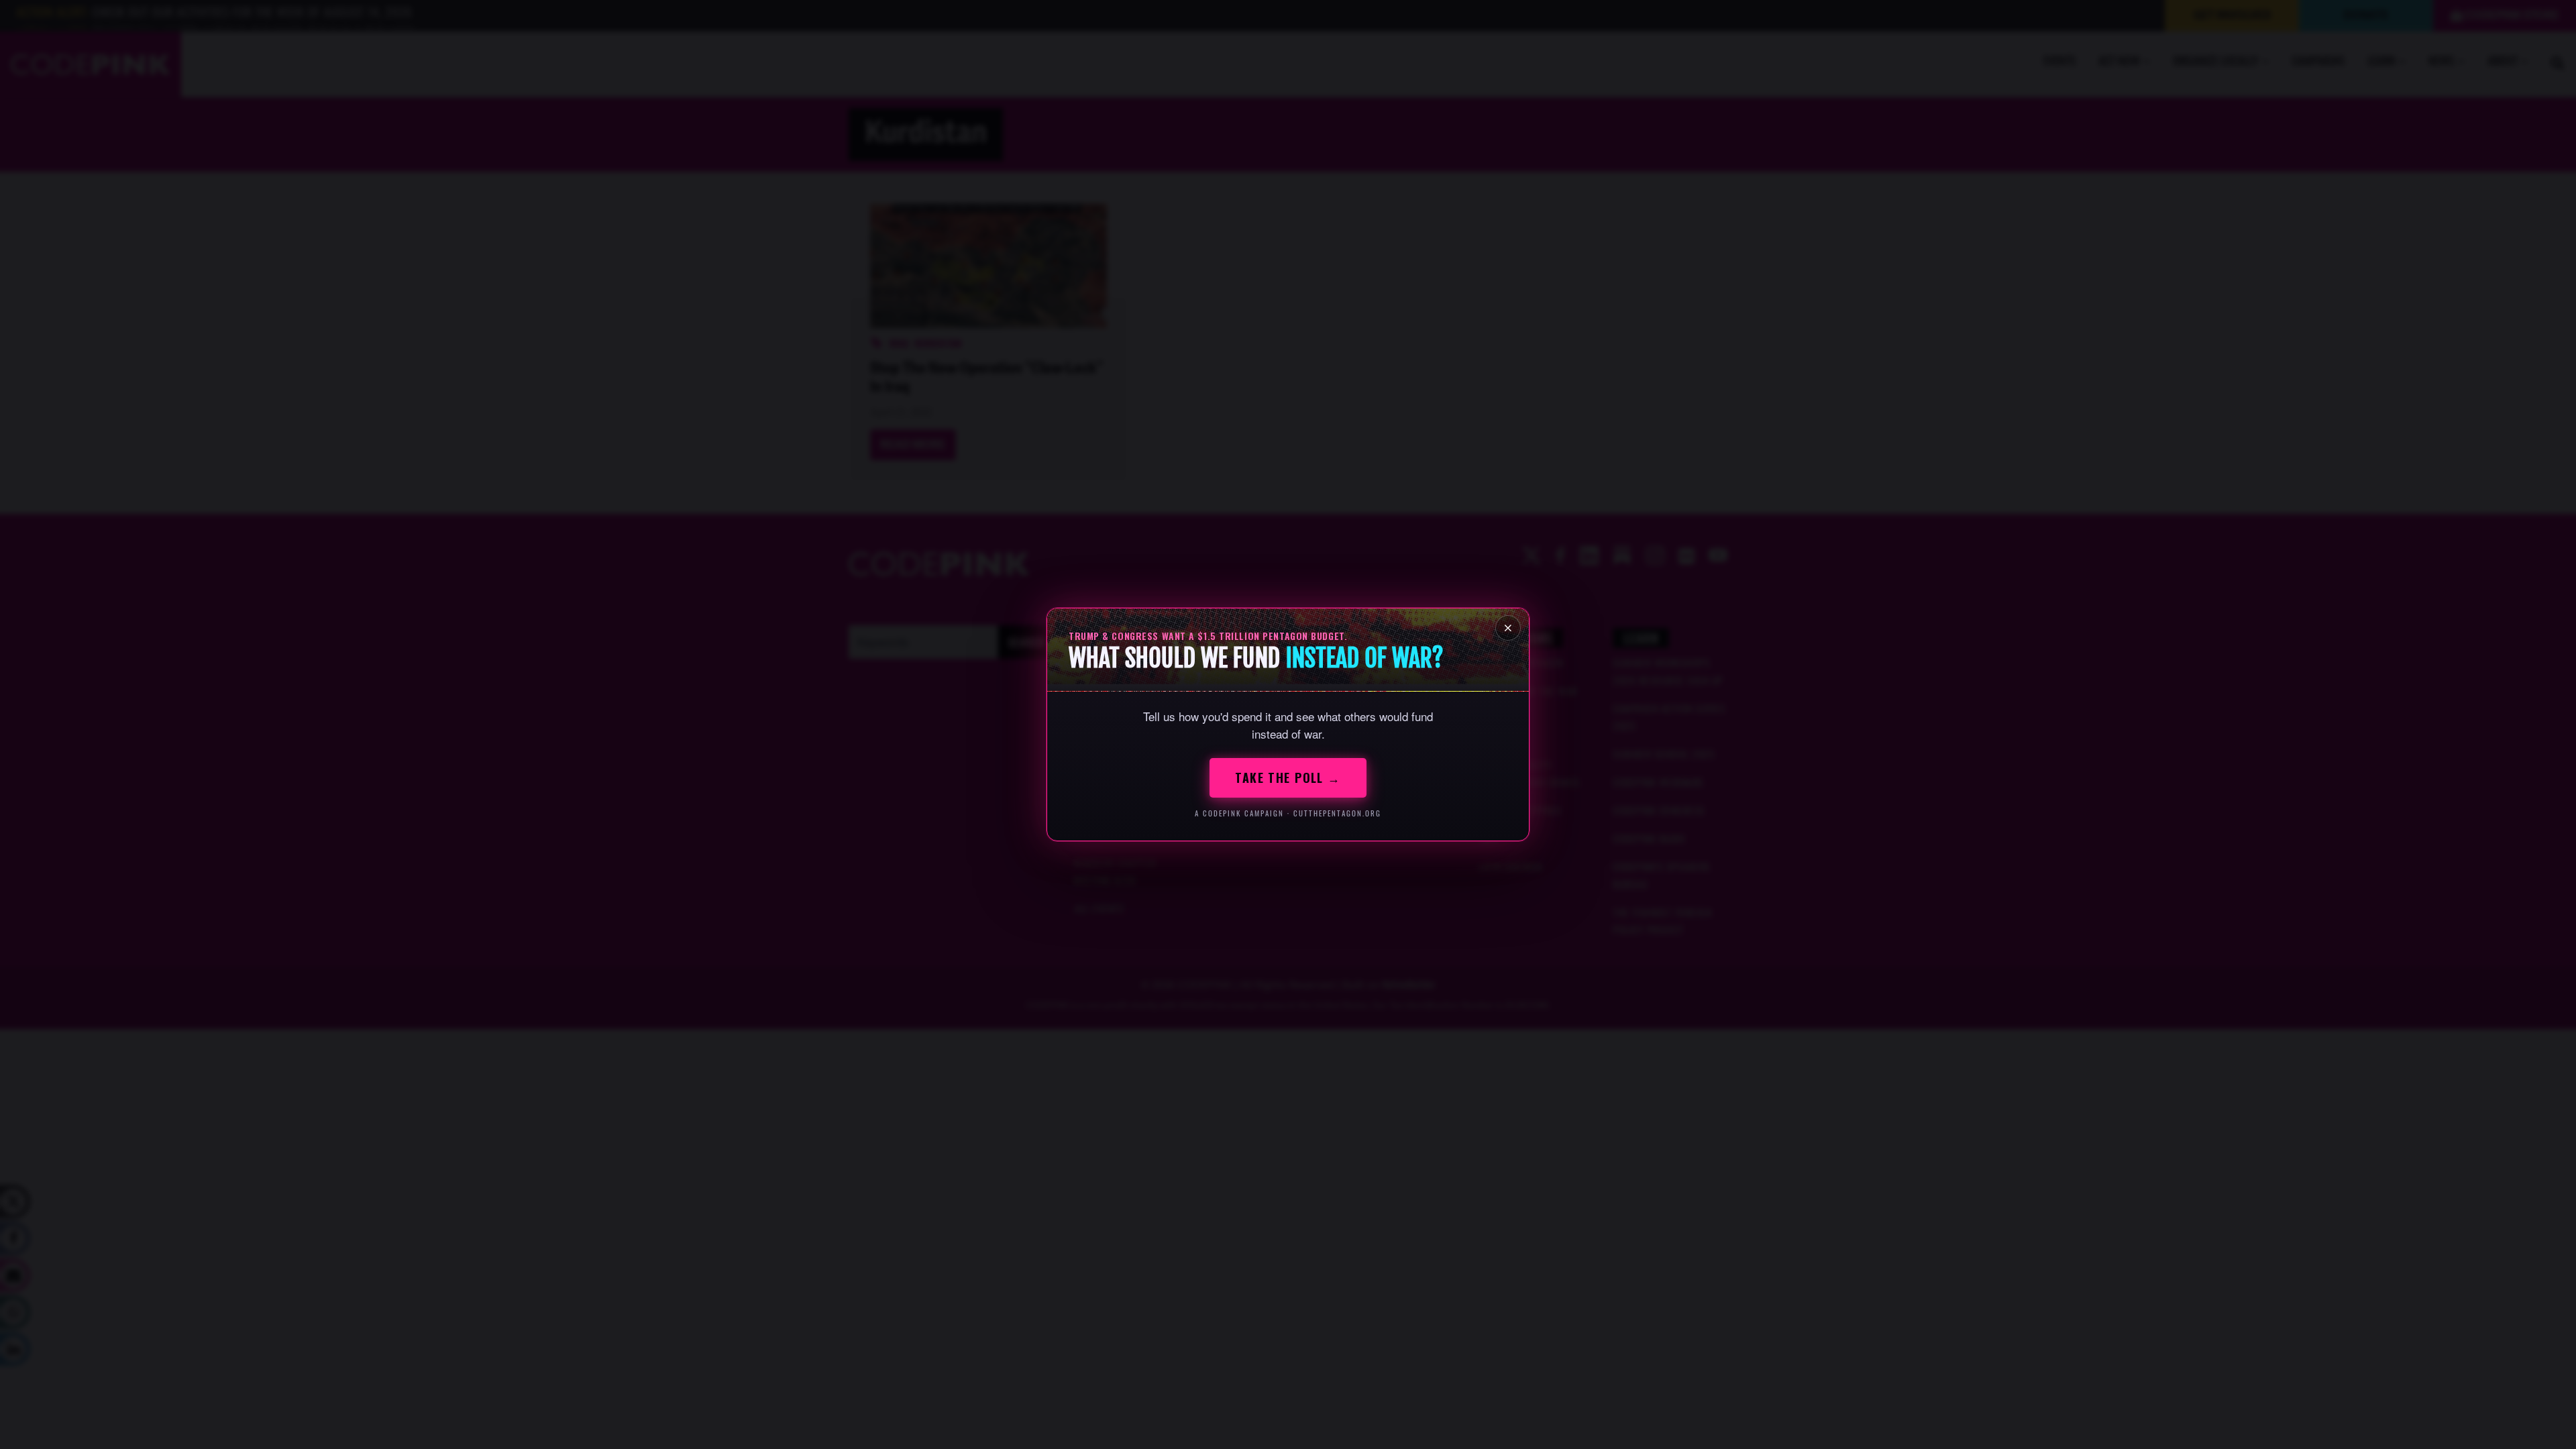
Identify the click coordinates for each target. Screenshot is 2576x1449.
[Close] (1508, 628)
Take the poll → (1288, 777)
